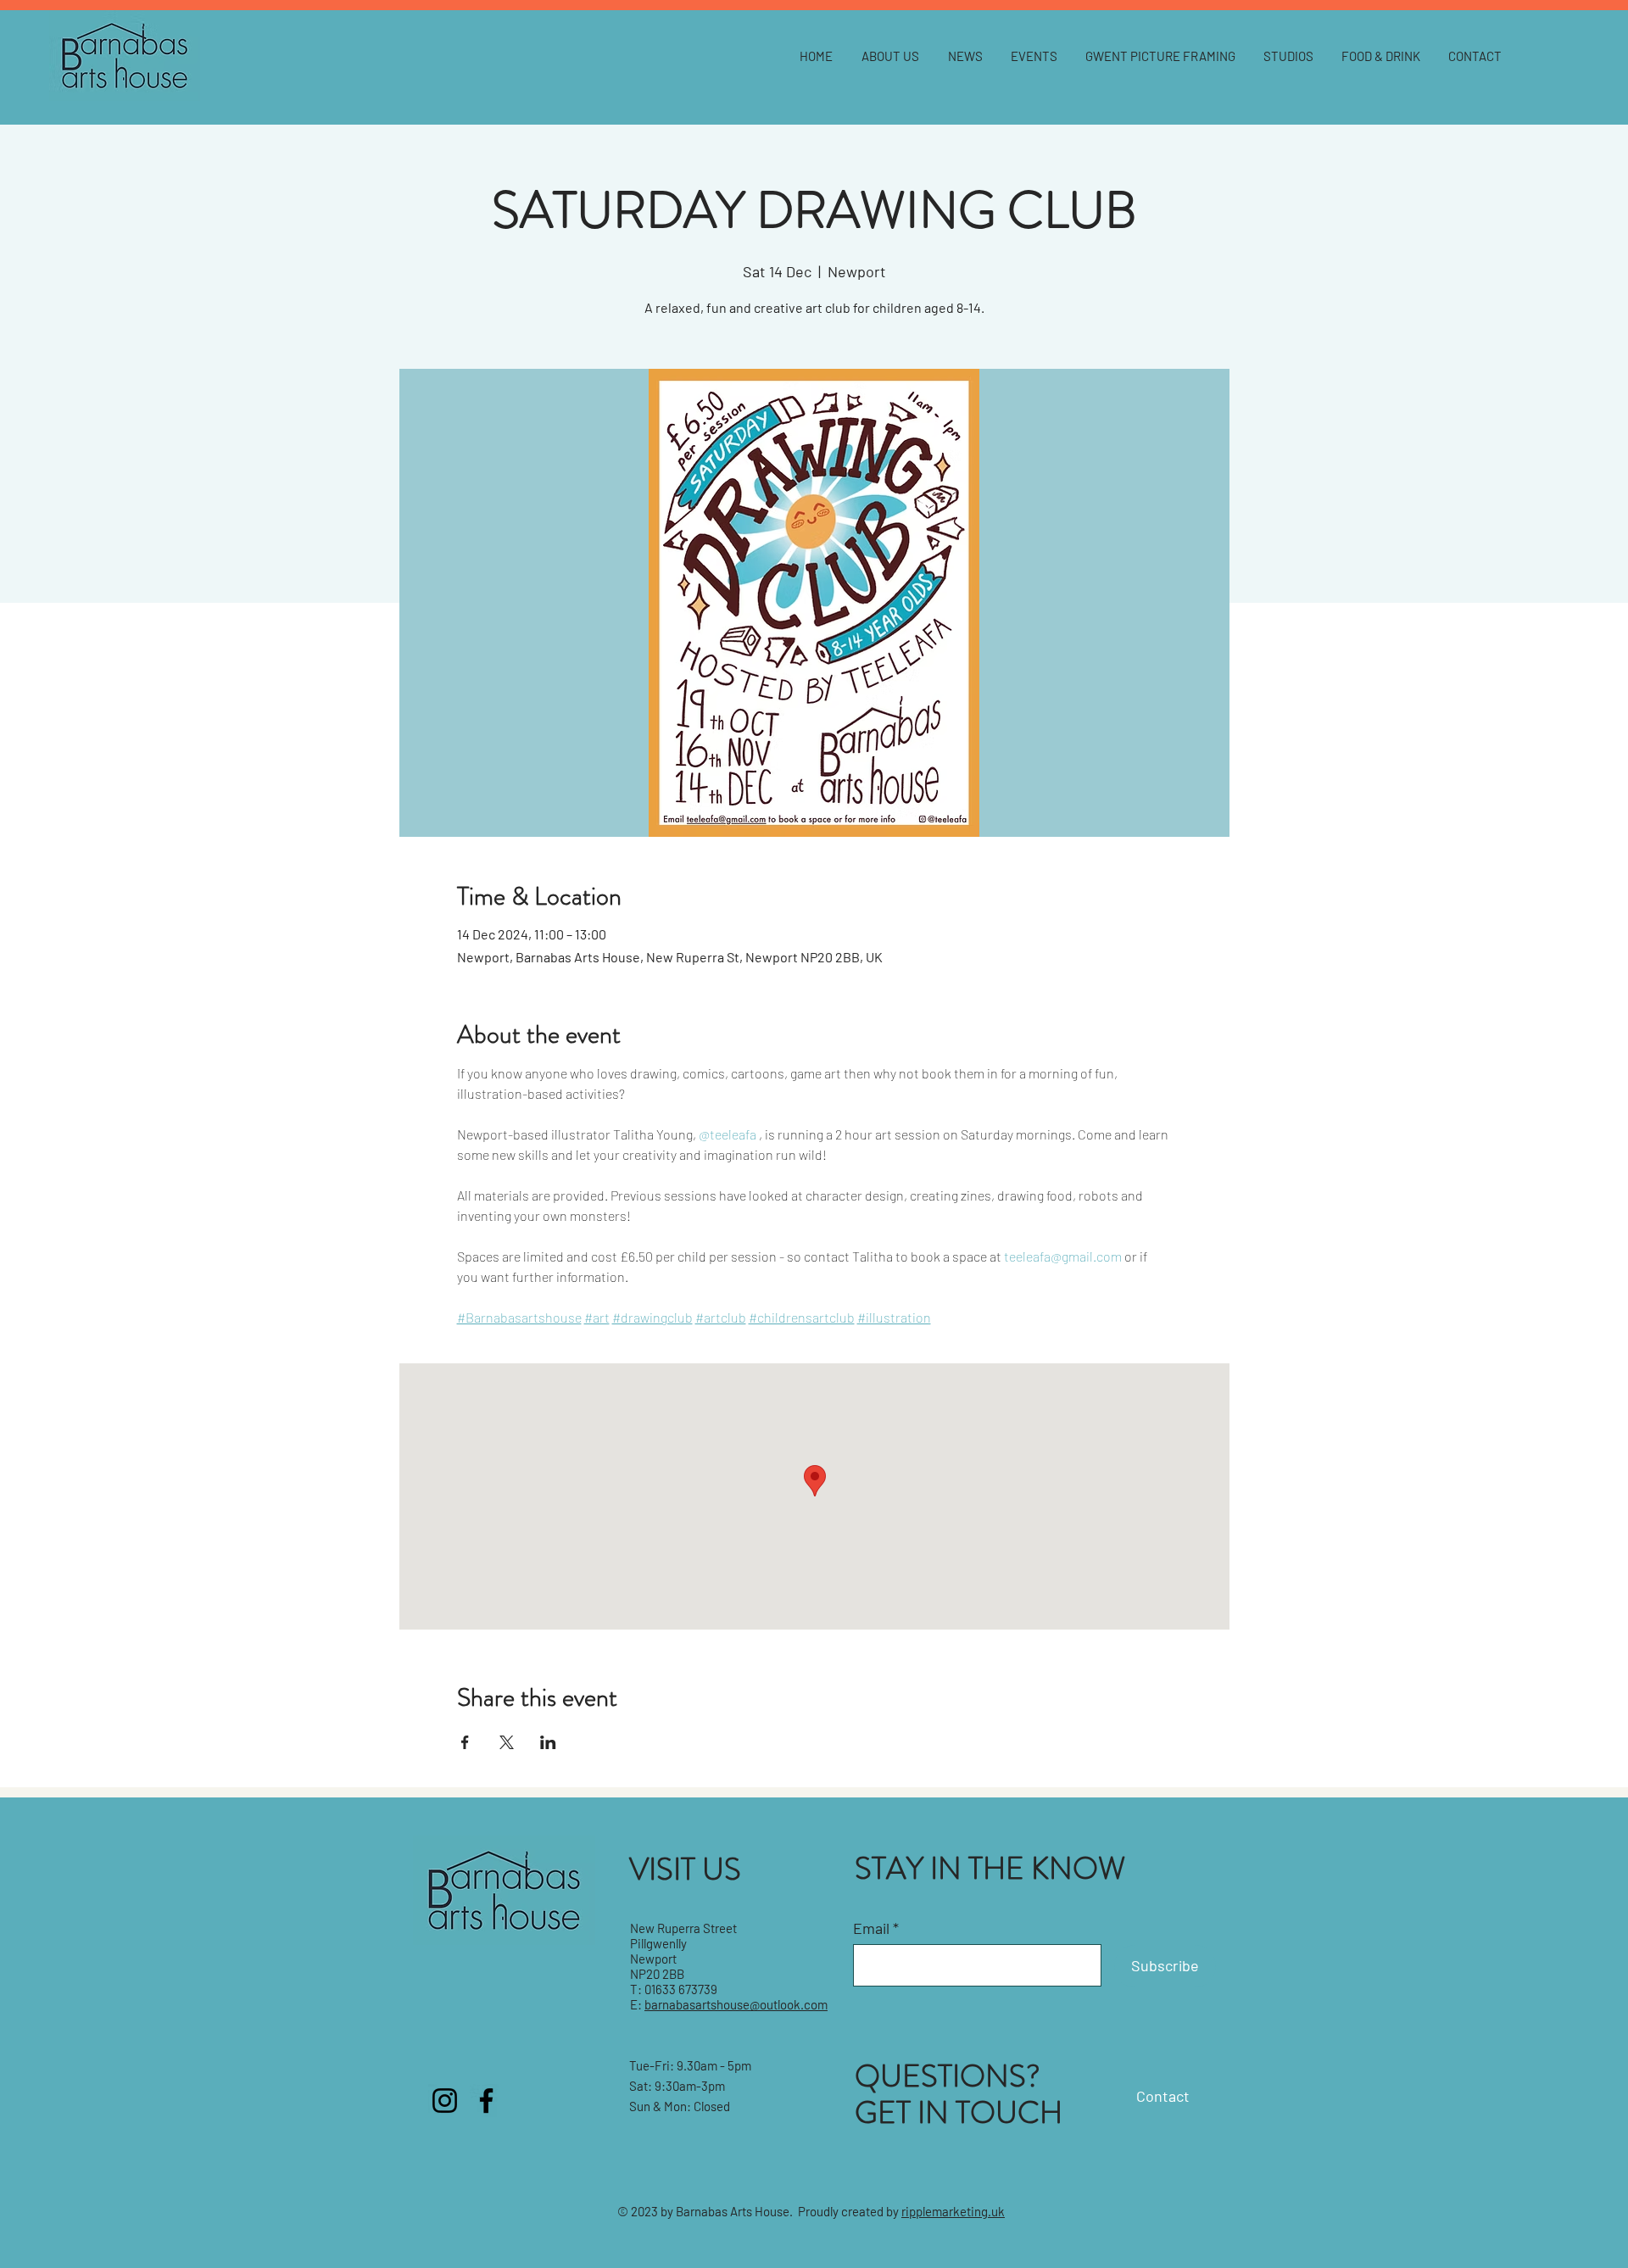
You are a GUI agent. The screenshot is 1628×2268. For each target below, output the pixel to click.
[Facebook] (486, 2101)
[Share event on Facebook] (465, 1742)
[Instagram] (445, 2101)
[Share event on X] (507, 1742)
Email (871, 1928)
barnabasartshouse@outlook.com (736, 2004)
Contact (1163, 2096)
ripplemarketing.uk (953, 2211)
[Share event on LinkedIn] (548, 1742)
